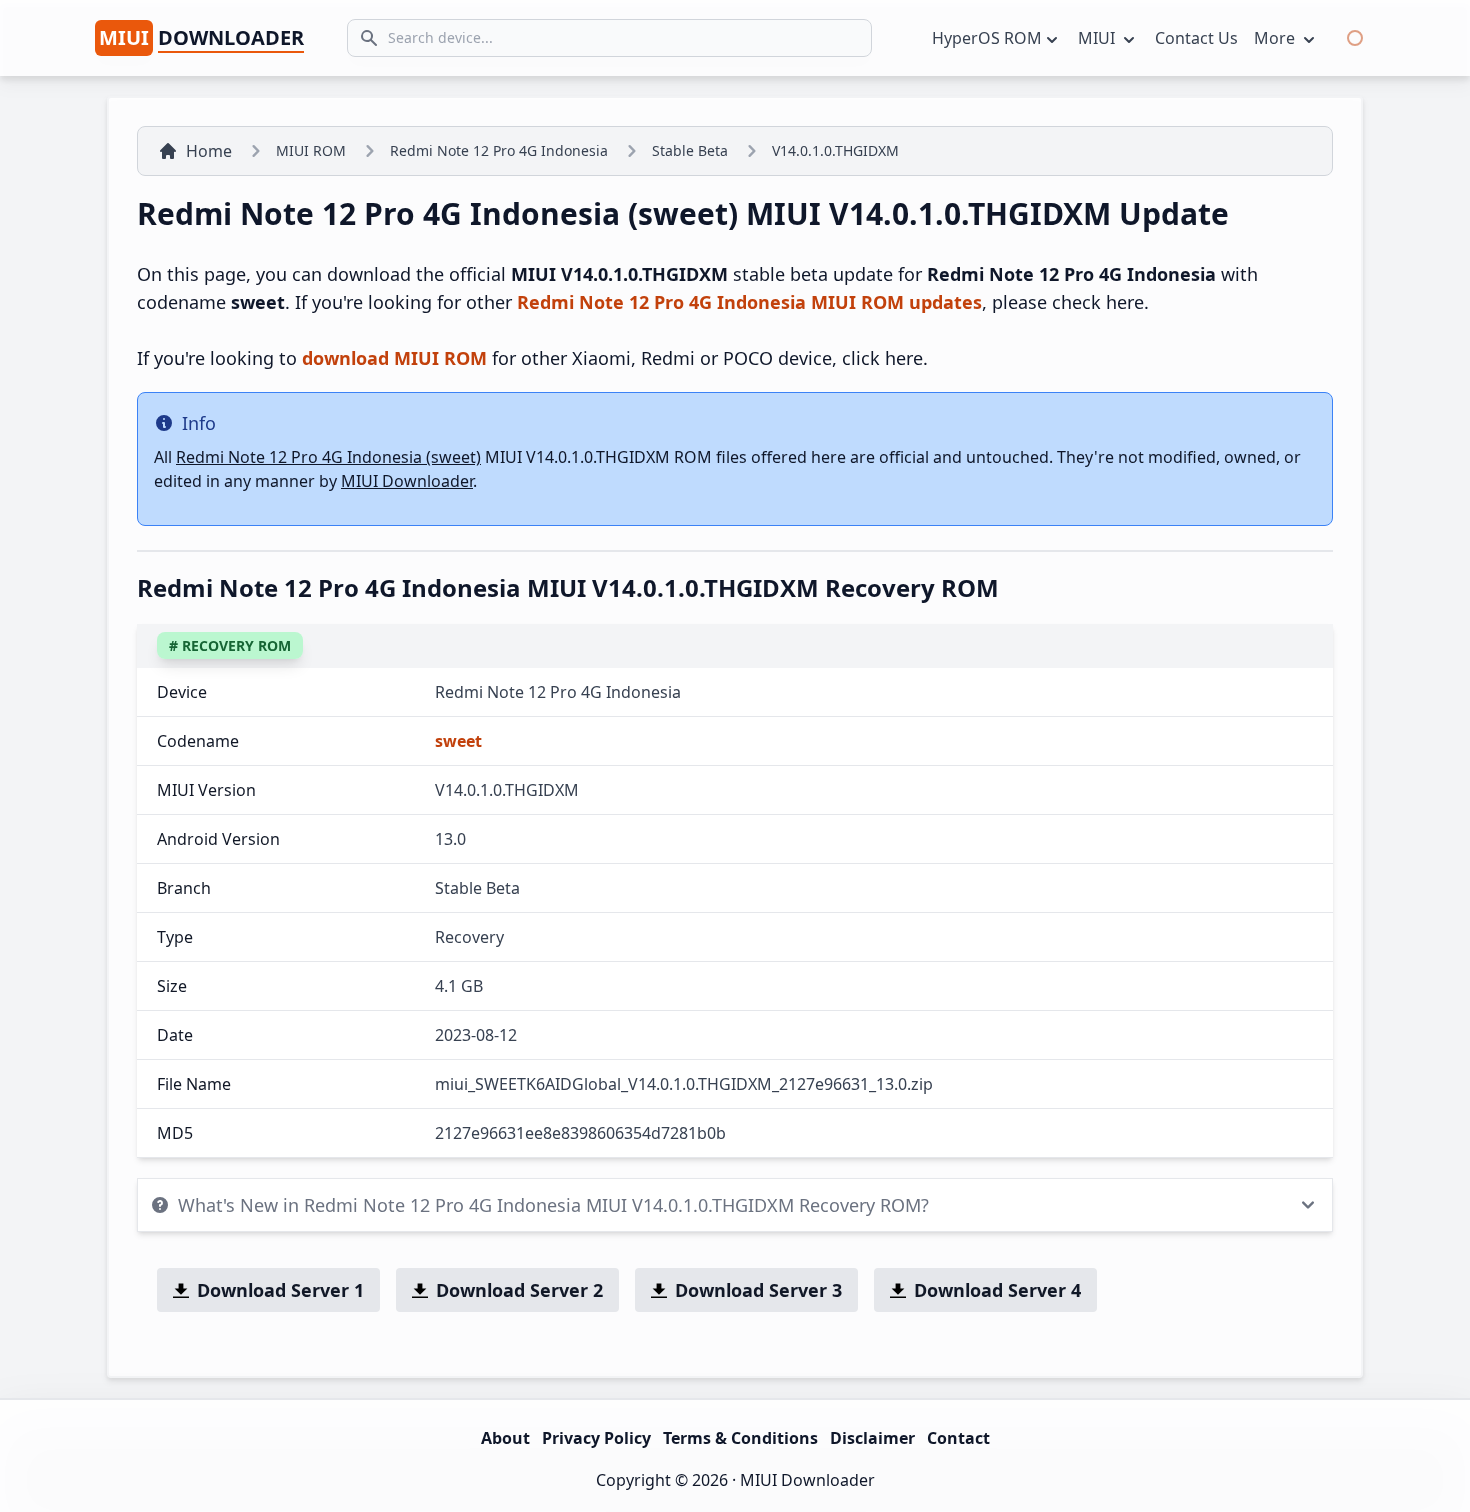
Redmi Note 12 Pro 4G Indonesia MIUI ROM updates (749, 302)
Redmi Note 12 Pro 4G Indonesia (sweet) (328, 457)
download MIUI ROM (394, 358)
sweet (458, 741)
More (1276, 38)
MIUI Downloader (407, 481)
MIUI (1098, 38)
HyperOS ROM (987, 38)
